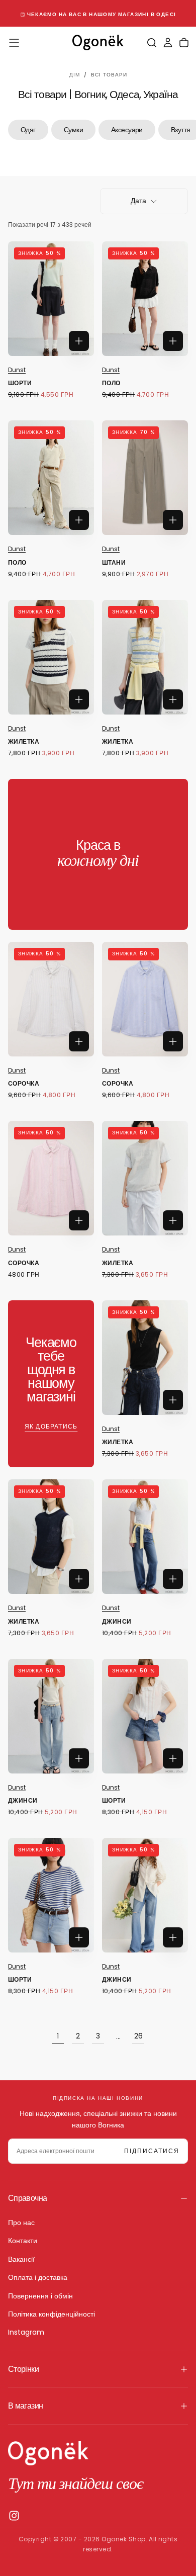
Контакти (23, 2241)
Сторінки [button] (23, 2369)
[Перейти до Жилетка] (51, 657)
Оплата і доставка (38, 2277)
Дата (138, 201)
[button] (14, 43)
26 (138, 2036)
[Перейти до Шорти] (51, 299)
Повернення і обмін (40, 2296)
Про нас (21, 2223)
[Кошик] (184, 43)
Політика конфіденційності (52, 2314)
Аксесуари (127, 130)
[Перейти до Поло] (145, 299)
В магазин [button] (25, 2406)
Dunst (17, 370)
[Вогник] (48, 2453)
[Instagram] (14, 2516)
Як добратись (51, 1426)
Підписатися (152, 2151)
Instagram (26, 2332)
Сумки (73, 130)
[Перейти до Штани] (145, 478)
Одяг (28, 130)
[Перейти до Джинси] (145, 1537)
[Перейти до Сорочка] (51, 999)
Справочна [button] (27, 2198)
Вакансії (21, 2259)
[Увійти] (168, 43)
